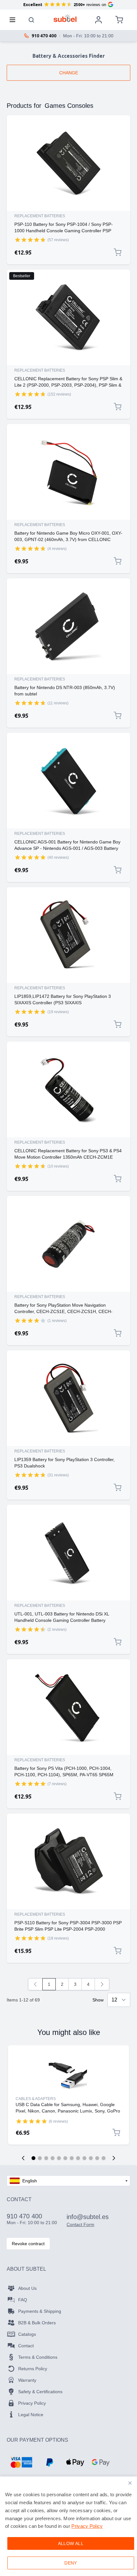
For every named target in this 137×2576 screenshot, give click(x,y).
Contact (26, 2346)
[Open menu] (14, 20)
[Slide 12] (104, 2158)
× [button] (130, 2483)
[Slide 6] (65, 2158)
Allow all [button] (71, 2543)
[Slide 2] (40, 2158)
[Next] (102, 1984)
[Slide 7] (72, 2158)
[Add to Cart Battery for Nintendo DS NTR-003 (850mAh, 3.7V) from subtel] (118, 716)
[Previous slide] (23, 2158)
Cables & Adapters (36, 2099)
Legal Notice (31, 2415)
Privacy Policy (32, 2403)
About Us (27, 2288)
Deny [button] (71, 2563)
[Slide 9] (84, 2158)
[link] (35, 1984)
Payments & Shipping (40, 2311)
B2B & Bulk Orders (37, 2323)
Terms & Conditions (38, 2357)
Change (69, 73)
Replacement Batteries (40, 216)
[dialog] (68, 2526)
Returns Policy (33, 2369)
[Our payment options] (21, 2462)
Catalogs (27, 2334)
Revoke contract (28, 2244)
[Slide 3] (46, 2158)
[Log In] (98, 20)
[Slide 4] (53, 2158)
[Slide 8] (78, 2158)
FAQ (23, 2300)
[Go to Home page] (65, 18)
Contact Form (80, 2224)
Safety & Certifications (40, 2392)
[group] (30, 240)
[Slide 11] (97, 2158)
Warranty (27, 2380)
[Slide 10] (91, 2158)
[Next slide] (114, 2158)
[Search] (32, 20)
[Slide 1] (33, 2158)
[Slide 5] (59, 2158)
